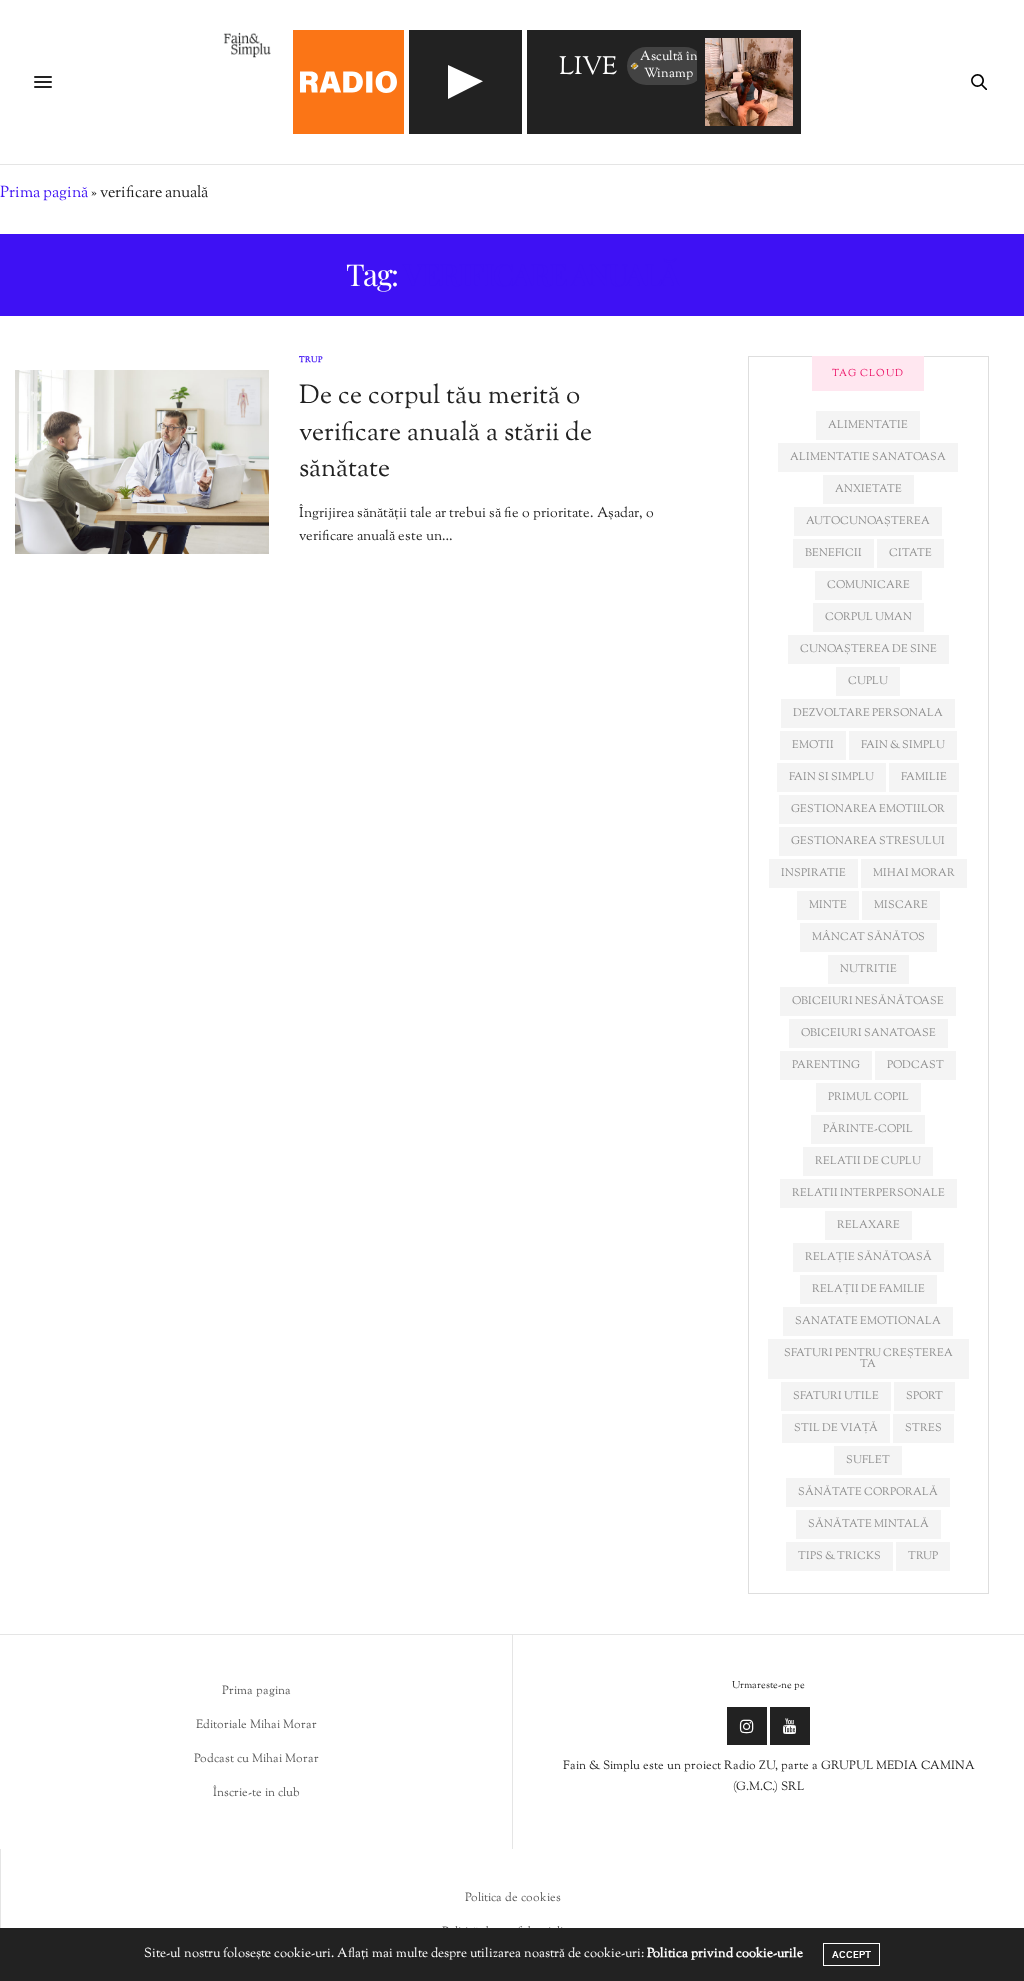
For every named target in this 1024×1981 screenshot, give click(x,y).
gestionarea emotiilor (868, 809)
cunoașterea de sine (868, 649)
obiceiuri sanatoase (868, 1033)
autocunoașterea (868, 521)
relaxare (868, 1225)
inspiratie (813, 873)
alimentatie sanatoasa (868, 457)
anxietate (868, 489)
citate (910, 553)
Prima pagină (44, 193)
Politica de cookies (513, 1898)
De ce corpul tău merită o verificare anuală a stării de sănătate (445, 433)
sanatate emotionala (868, 1321)
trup (923, 1556)
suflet (868, 1460)
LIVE (588, 68)
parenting (826, 1065)
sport (924, 1396)
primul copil (868, 1097)
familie (924, 777)
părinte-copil (868, 1129)
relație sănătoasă (868, 1257)
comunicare (868, 585)
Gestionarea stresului (868, 841)
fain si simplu (831, 777)
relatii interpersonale (868, 1193)
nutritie (868, 969)
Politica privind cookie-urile (725, 1954)
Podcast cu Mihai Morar (256, 1759)
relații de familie (868, 1289)
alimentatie (868, 425)
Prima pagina (256, 1691)
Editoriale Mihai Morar (256, 1725)
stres (923, 1428)
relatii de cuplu (868, 1161)
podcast (915, 1065)
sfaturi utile (836, 1396)
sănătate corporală (868, 1492)
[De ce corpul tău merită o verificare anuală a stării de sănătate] (142, 462)
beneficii (833, 553)
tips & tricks (839, 1556)
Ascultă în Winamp (669, 65)
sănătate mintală (868, 1524)
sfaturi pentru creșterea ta (868, 1358)
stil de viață (836, 1428)
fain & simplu (903, 745)
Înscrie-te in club (256, 1793)
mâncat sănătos (868, 937)
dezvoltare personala (868, 713)
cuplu (868, 681)
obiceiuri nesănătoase (868, 1001)
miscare (901, 905)
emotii (813, 745)
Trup (311, 360)
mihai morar (914, 873)
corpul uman (868, 617)
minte (828, 905)
